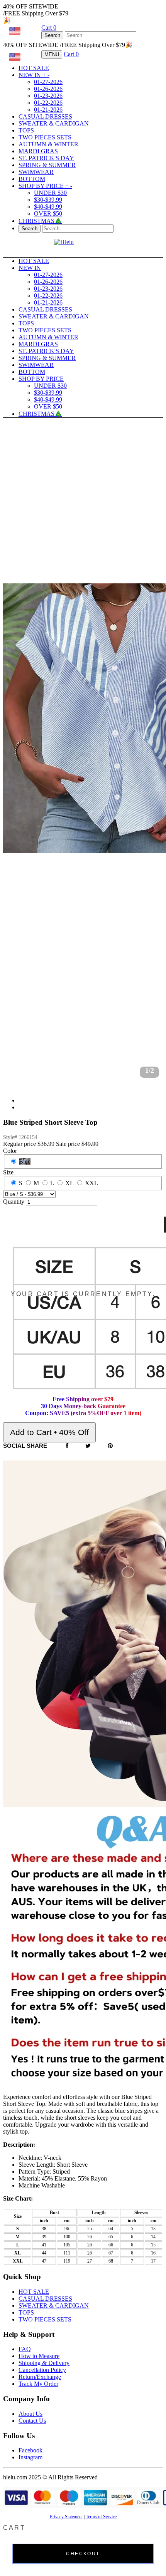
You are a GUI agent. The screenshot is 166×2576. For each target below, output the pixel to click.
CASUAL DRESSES (45, 116)
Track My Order (38, 2384)
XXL (91, 1183)
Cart (49, 28)
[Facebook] (67, 1446)
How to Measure (39, 2356)
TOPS (26, 130)
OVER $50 (48, 214)
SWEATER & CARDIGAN (54, 123)
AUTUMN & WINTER (48, 144)
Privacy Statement (66, 2517)
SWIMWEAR (36, 172)
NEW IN (34, 75)
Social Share (25, 1446)
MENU (52, 54)
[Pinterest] (110, 1446)
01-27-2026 (48, 82)
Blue (25, 1162)
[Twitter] (88, 1446)
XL (69, 1183)
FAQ (25, 2349)
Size (8, 1172)
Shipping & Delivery (44, 2363)
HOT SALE (34, 68)
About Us (30, 2414)
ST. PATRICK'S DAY (46, 158)
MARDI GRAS (38, 151)
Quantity (14, 1202)
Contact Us (32, 2421)
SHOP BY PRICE (45, 186)
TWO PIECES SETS (45, 137)
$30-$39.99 (48, 200)
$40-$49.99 (48, 207)
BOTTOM (32, 179)
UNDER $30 (50, 193)
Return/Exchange (40, 2377)
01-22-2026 (48, 103)
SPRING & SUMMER (47, 165)
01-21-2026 (48, 110)
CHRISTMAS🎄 (40, 221)
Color (10, 1151)
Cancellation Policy (42, 2370)
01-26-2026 (48, 89)
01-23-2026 (48, 96)
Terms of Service (101, 2517)
